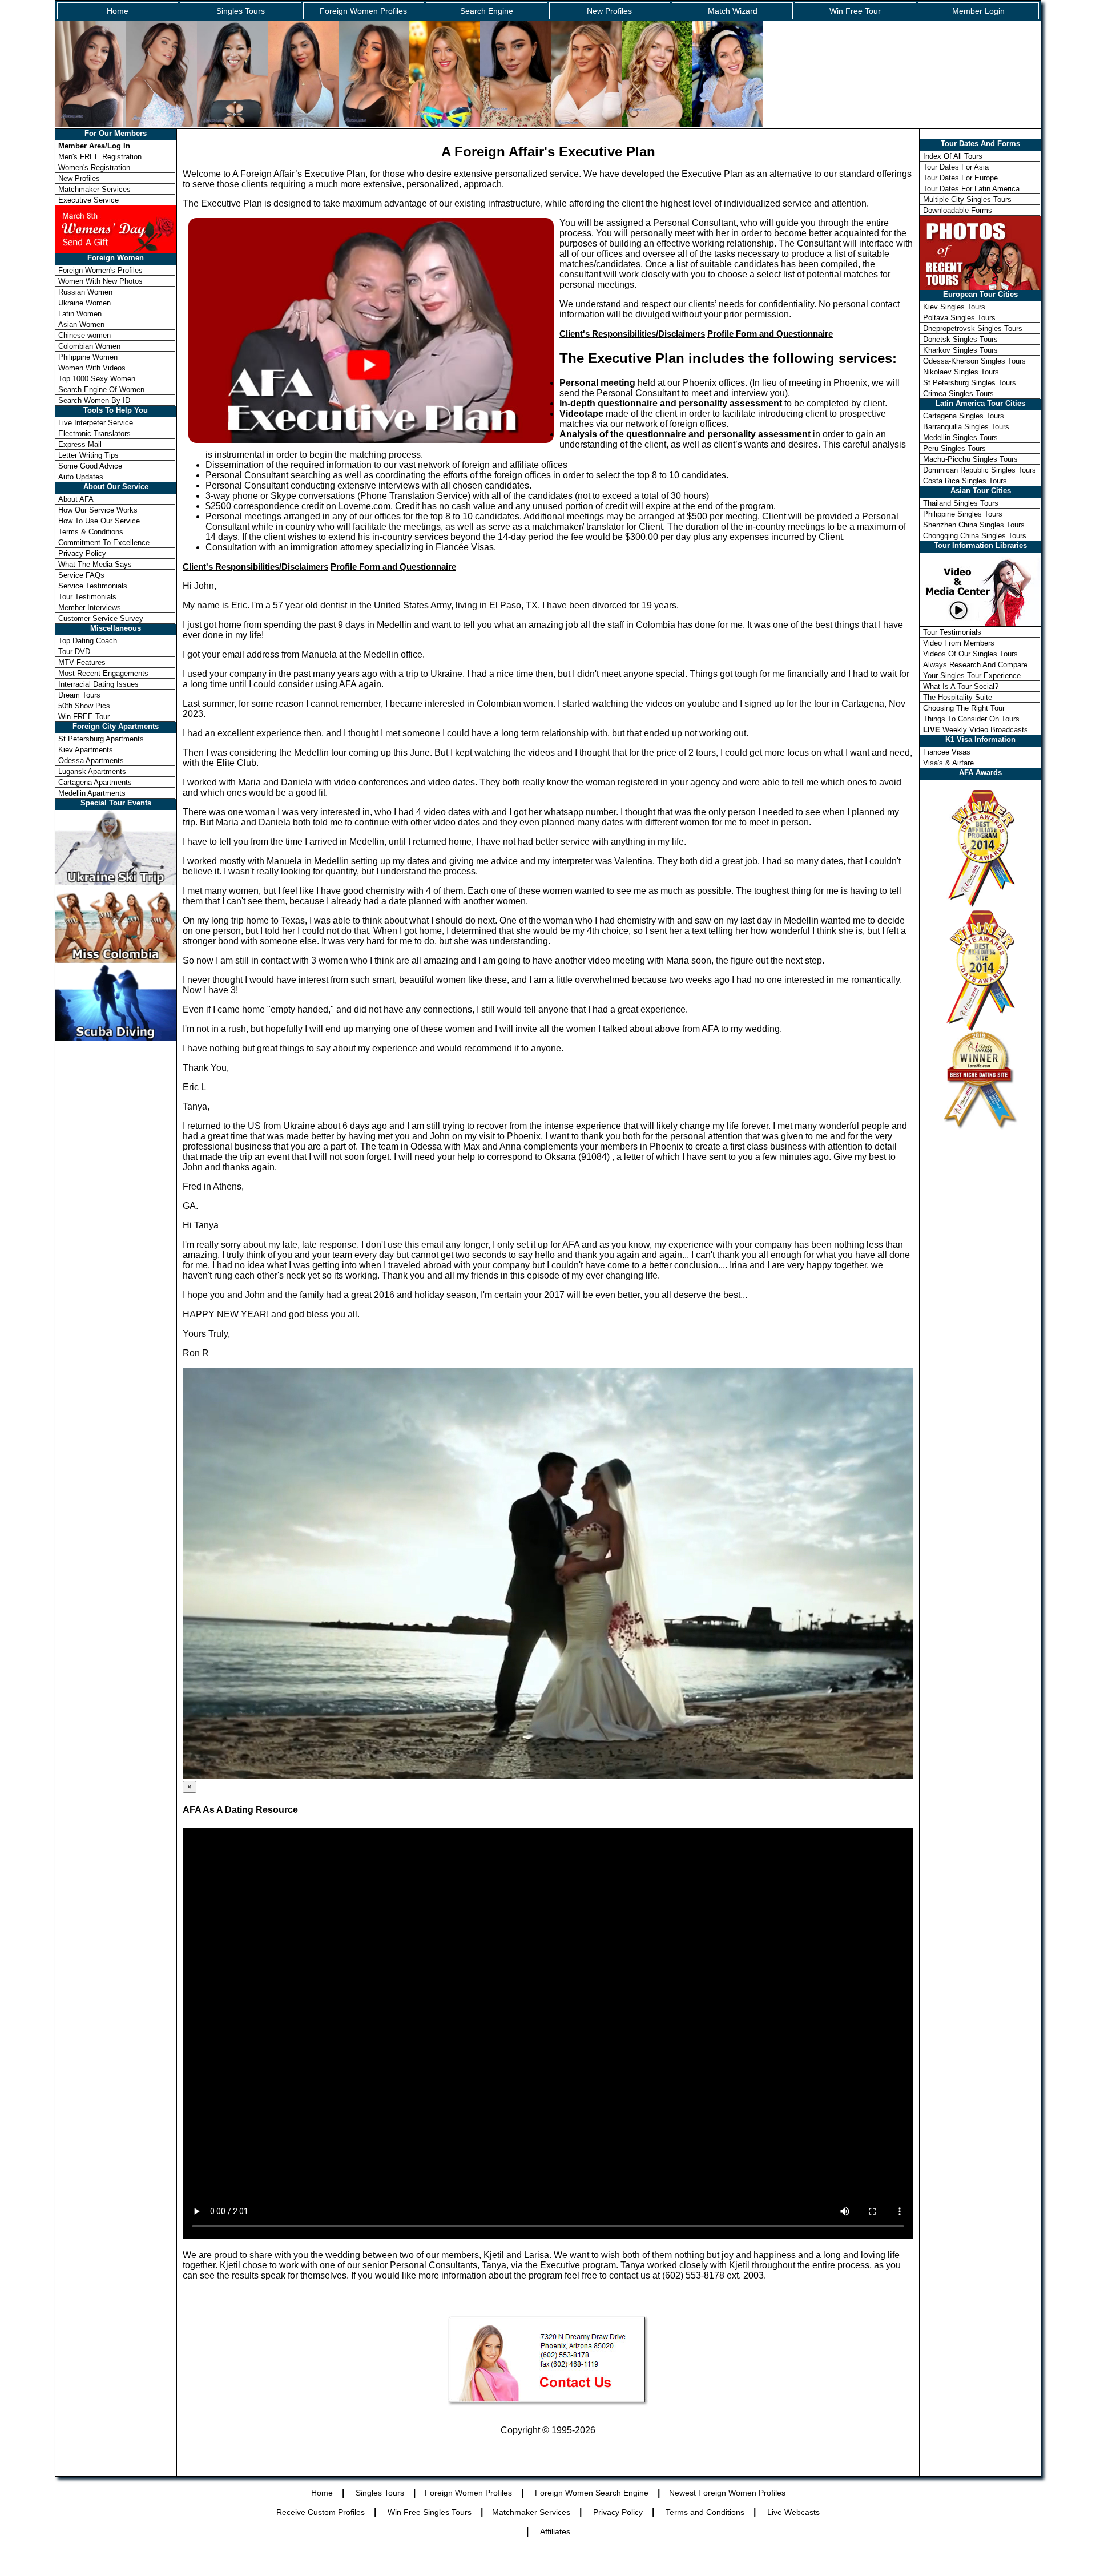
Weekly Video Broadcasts (976, 730)
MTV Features (82, 662)
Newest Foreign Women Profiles (727, 2493)
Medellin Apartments (92, 793)
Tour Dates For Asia (956, 167)
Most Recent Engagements (103, 673)
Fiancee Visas (947, 752)
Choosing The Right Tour (964, 708)
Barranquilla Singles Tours (966, 427)
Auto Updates (81, 477)
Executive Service (88, 200)
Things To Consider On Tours (971, 719)
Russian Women (85, 292)
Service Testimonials (93, 586)
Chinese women (84, 335)
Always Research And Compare (975, 665)
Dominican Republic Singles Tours (980, 470)
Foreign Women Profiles (363, 11)
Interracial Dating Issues (98, 684)
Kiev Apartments (86, 750)
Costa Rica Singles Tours (965, 481)
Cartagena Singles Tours (964, 416)
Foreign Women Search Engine (592, 2493)
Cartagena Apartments (95, 782)
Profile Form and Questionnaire (770, 334)
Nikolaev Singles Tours (961, 372)
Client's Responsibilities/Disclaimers (632, 334)
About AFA (76, 499)
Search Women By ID (94, 400)
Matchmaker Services (94, 189)
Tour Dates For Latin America (971, 189)
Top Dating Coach (88, 641)
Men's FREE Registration (100, 157)
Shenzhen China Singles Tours (974, 525)
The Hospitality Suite (958, 697)
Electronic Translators (94, 434)
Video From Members (959, 643)
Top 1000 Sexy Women (97, 379)
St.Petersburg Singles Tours (970, 383)
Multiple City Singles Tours (967, 199)
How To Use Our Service (99, 521)
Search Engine (487, 11)
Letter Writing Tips (88, 455)
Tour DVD (74, 652)
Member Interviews (90, 608)
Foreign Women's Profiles (100, 270)
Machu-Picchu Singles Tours (970, 459)
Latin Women (80, 314)
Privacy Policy (82, 553)
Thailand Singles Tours (961, 503)
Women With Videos (92, 368)
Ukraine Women (84, 303)
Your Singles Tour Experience (972, 676)
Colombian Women (89, 346)
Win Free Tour (855, 11)
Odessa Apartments (91, 761)
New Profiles (609, 11)
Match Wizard (733, 11)
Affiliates (555, 2531)
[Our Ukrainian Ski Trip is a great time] (116, 882)
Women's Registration (94, 168)
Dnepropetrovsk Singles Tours (973, 328)
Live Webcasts (793, 2512)
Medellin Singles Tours (960, 438)
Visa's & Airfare (948, 763)
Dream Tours (79, 695)
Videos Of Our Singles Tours (970, 654)
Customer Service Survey (101, 618)
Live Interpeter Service (96, 423)
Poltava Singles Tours (959, 318)
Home (118, 11)
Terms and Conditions (705, 2512)
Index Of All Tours (953, 156)
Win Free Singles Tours (430, 2512)
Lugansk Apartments (92, 771)
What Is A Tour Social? (961, 686)
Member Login (978, 11)
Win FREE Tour (84, 717)
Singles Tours (241, 11)
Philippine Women (88, 357)
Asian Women (81, 324)
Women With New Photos (100, 281)
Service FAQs (81, 575)
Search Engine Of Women (101, 390)
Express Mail (80, 444)
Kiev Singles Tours (954, 307)
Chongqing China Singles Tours (975, 536)
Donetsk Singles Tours (960, 339)
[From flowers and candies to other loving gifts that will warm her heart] (116, 229)
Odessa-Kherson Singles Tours (974, 361)
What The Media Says (95, 564)
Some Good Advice (90, 466)
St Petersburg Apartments (101, 739)
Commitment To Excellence (104, 543)
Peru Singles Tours (954, 448)
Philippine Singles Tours (963, 514)
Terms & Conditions (91, 532)
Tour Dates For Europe (960, 178)
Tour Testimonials (87, 597)
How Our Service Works (98, 510)
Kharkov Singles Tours (960, 350)
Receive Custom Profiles (321, 2512)
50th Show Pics (84, 706)
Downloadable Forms (958, 210)
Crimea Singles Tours (958, 394)
